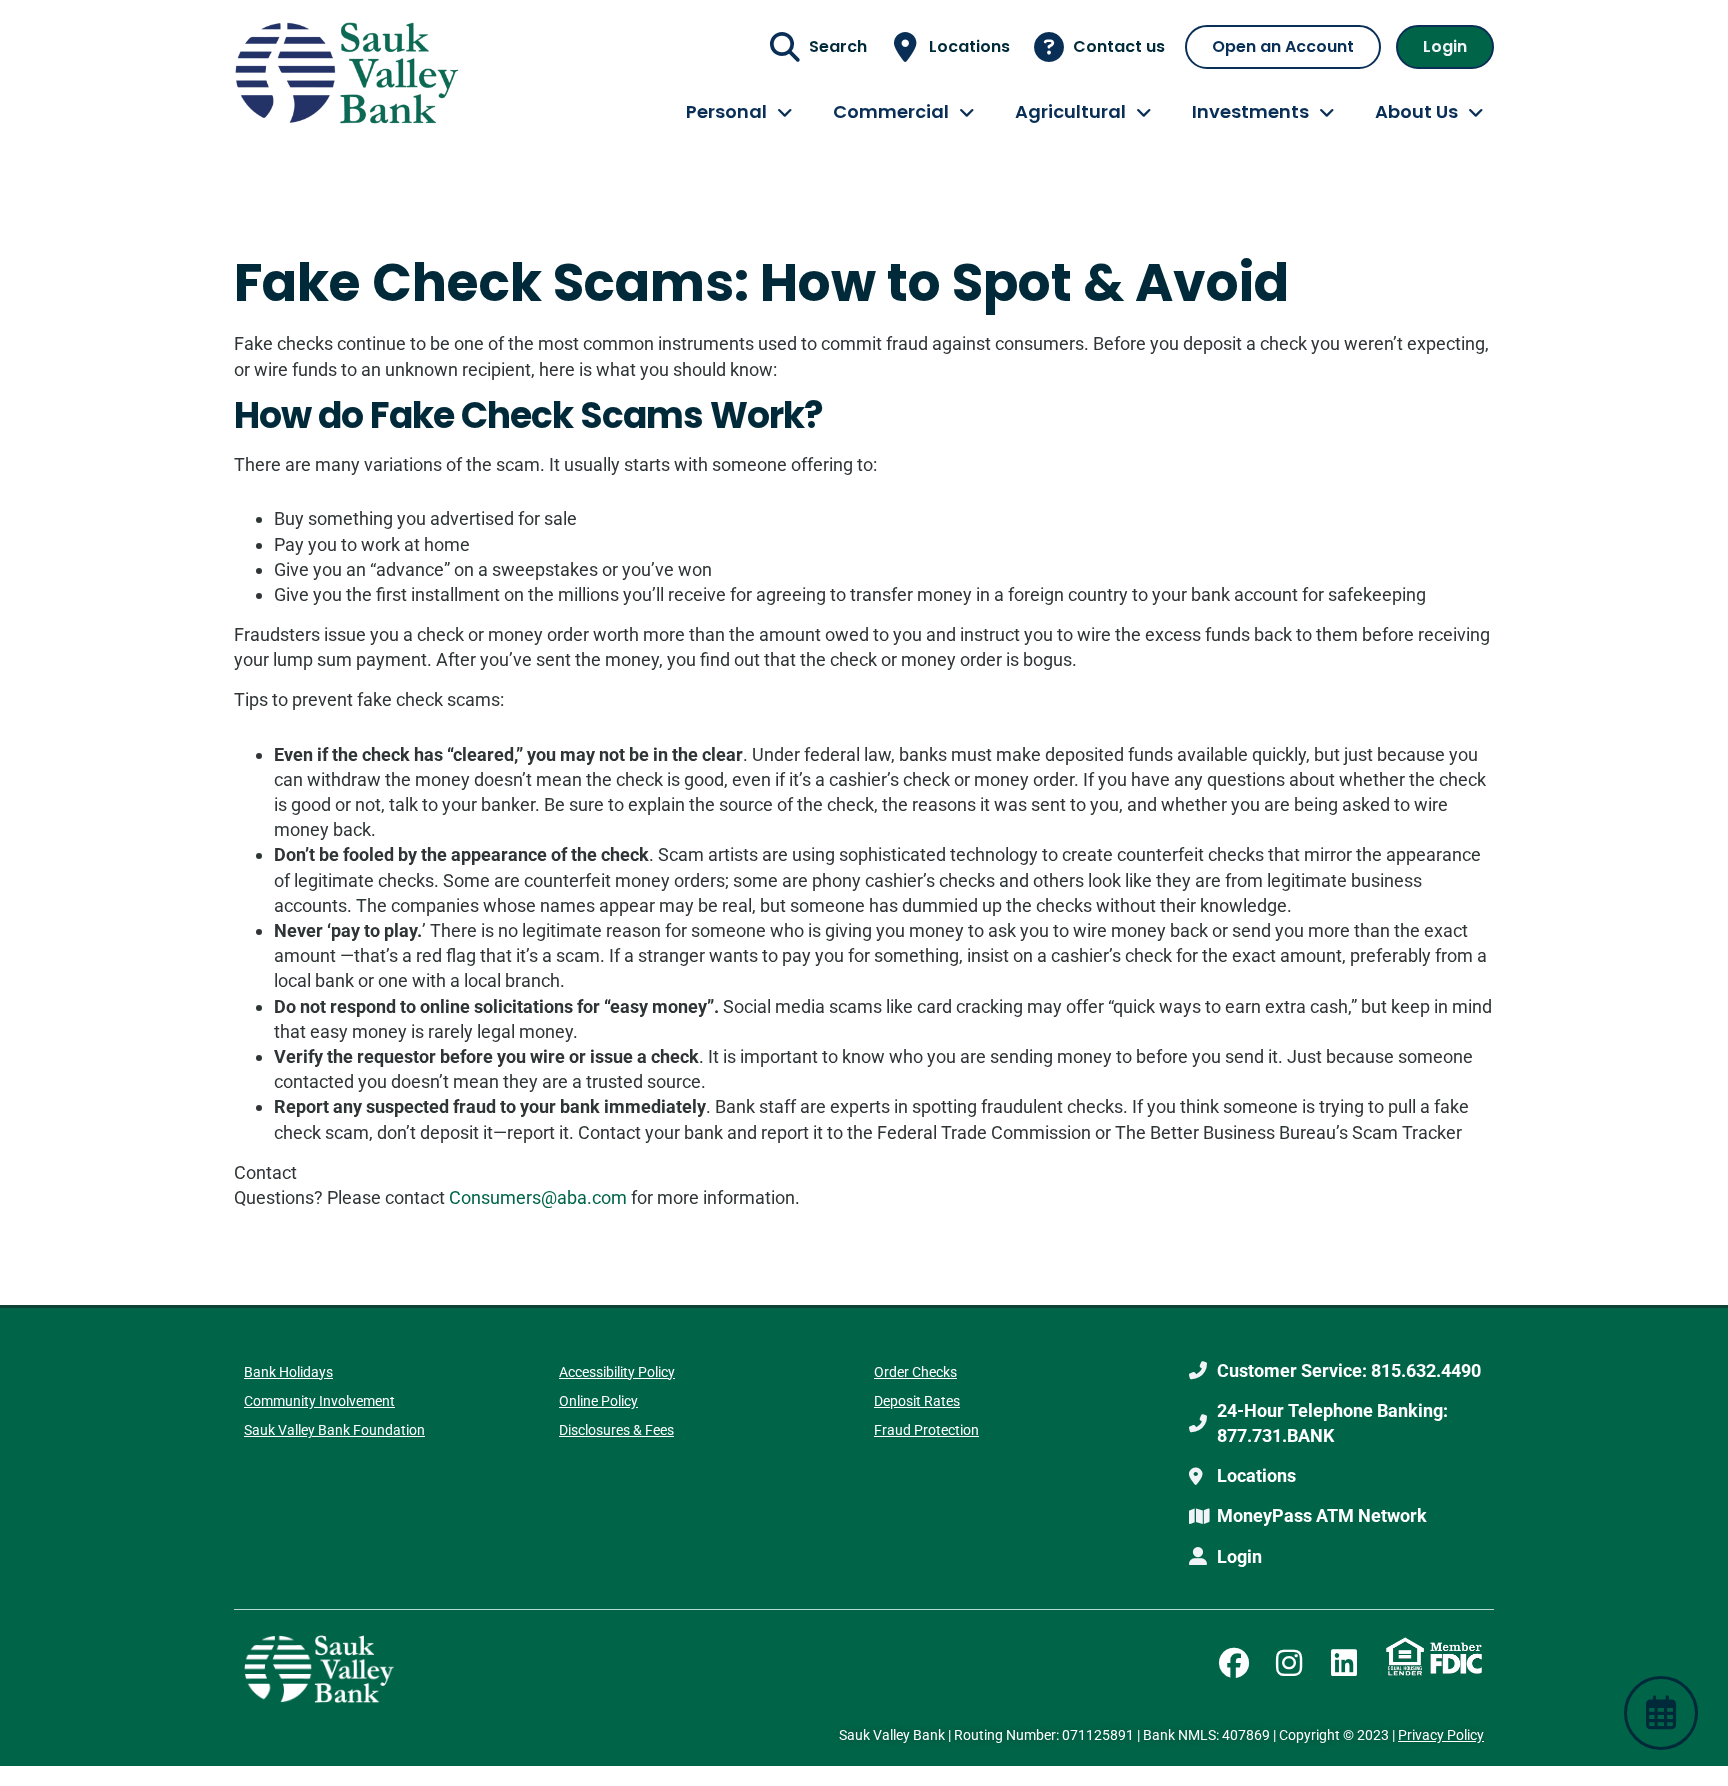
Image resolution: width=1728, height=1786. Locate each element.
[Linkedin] (1344, 1663)
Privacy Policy (1441, 1735)
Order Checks (915, 1372)
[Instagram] (1289, 1663)
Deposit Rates (917, 1401)
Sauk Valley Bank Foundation (334, 1430)
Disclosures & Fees (616, 1430)
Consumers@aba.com (538, 1197)
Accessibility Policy (617, 1372)
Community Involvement (319, 1401)
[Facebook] (1234, 1663)
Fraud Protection (926, 1430)
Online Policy (598, 1401)
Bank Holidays (288, 1372)
